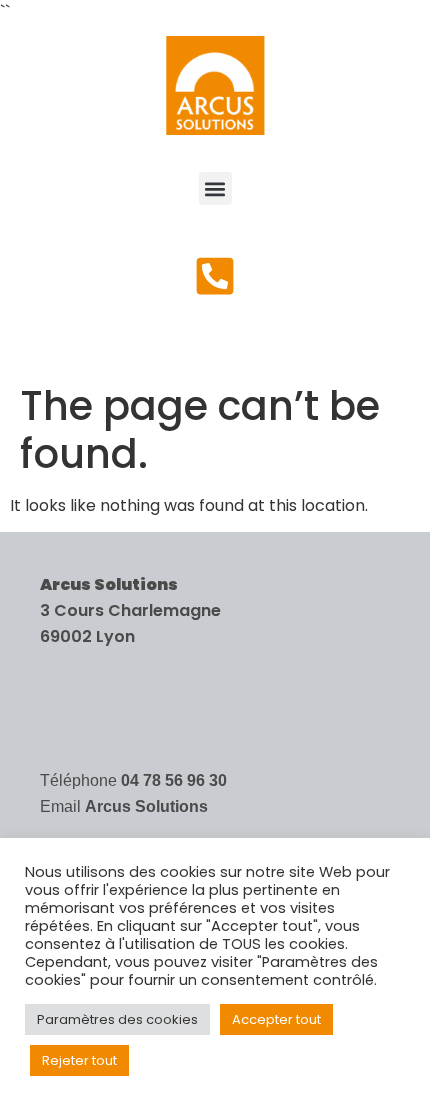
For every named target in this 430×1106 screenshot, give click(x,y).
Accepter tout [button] (276, 1019)
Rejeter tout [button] (79, 1060)
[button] (215, 188)
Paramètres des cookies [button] (117, 1019)
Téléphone (133, 780)
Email (124, 806)
